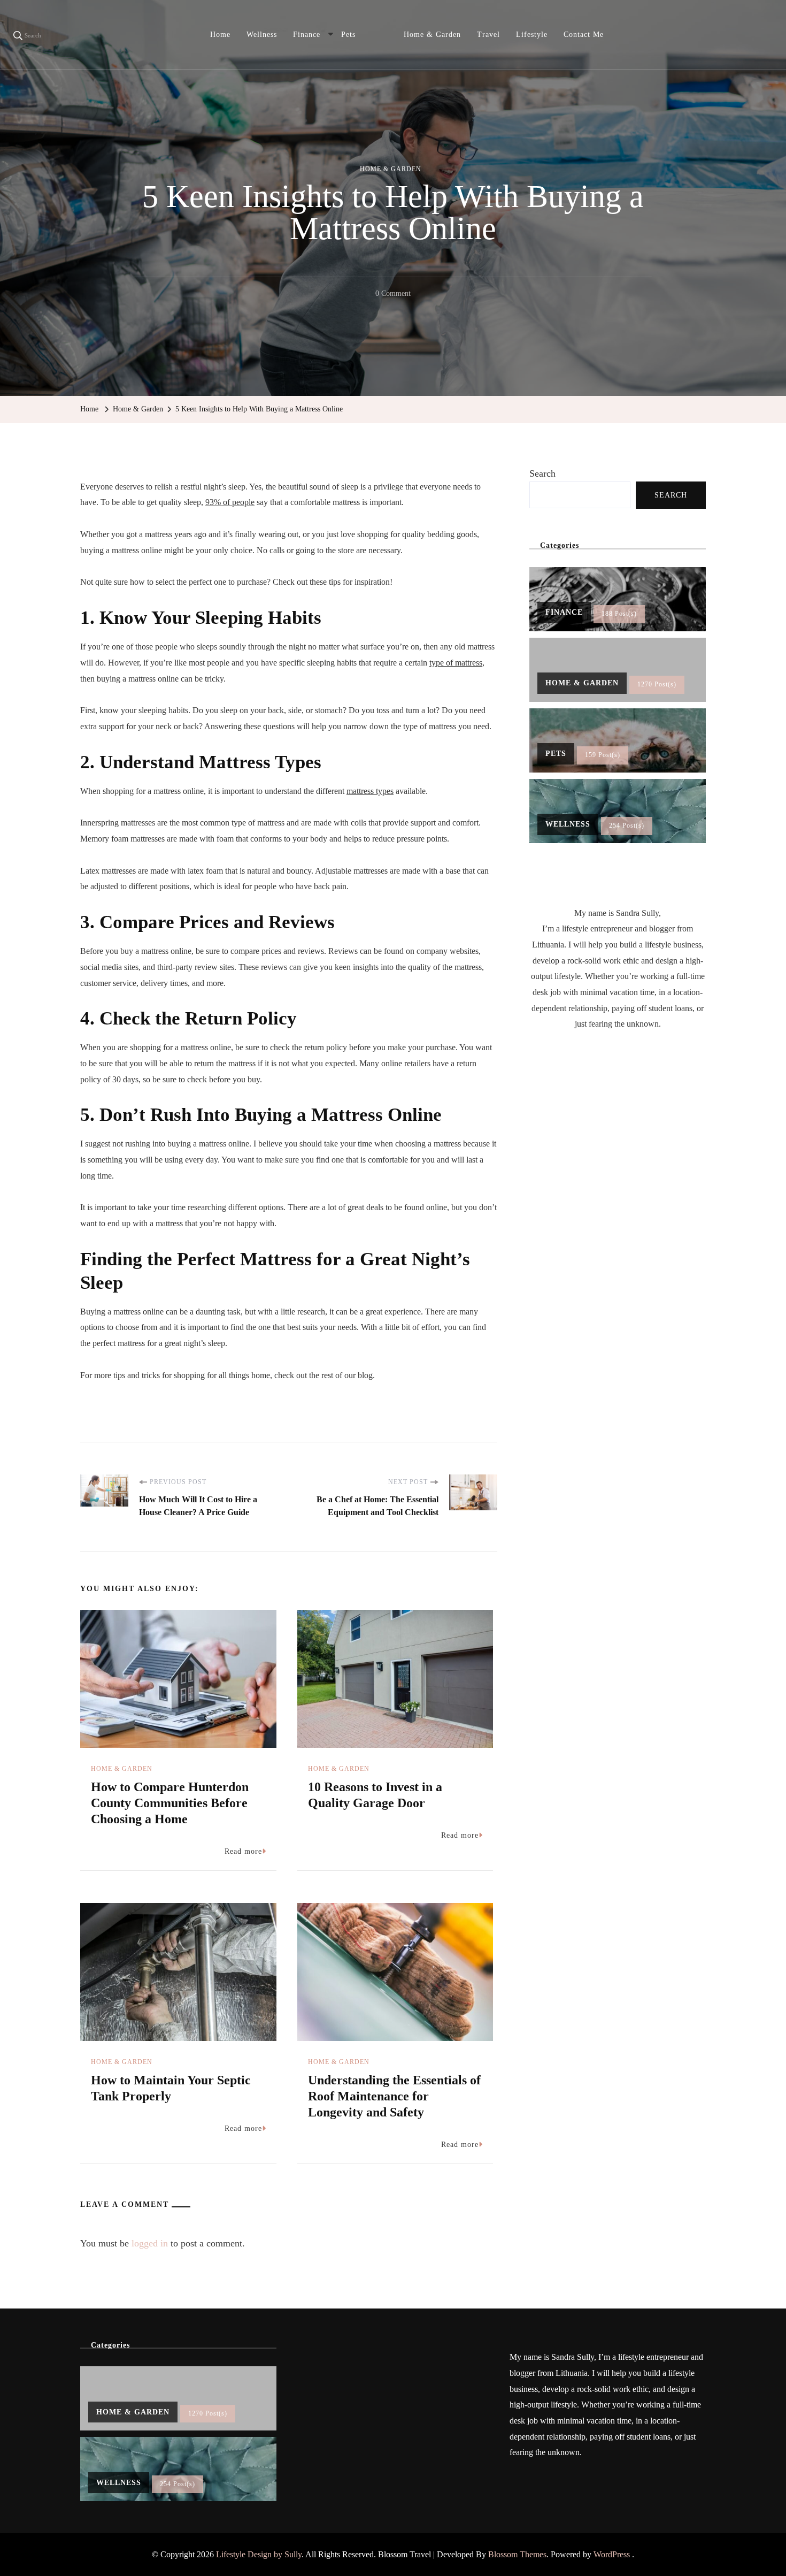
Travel (488, 35)
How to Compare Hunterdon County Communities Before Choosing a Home (170, 1803)
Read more (243, 1851)
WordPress (612, 2554)
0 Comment (393, 295)
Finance (307, 35)
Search (542, 473)
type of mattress (456, 663)
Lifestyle (532, 35)
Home (220, 35)
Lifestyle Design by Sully (259, 2554)
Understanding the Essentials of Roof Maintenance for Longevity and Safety (394, 2096)
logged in (150, 2243)
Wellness (262, 35)
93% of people (230, 502)
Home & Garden (432, 35)
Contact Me (584, 35)
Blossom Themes (517, 2554)
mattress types (370, 791)
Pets (348, 35)
